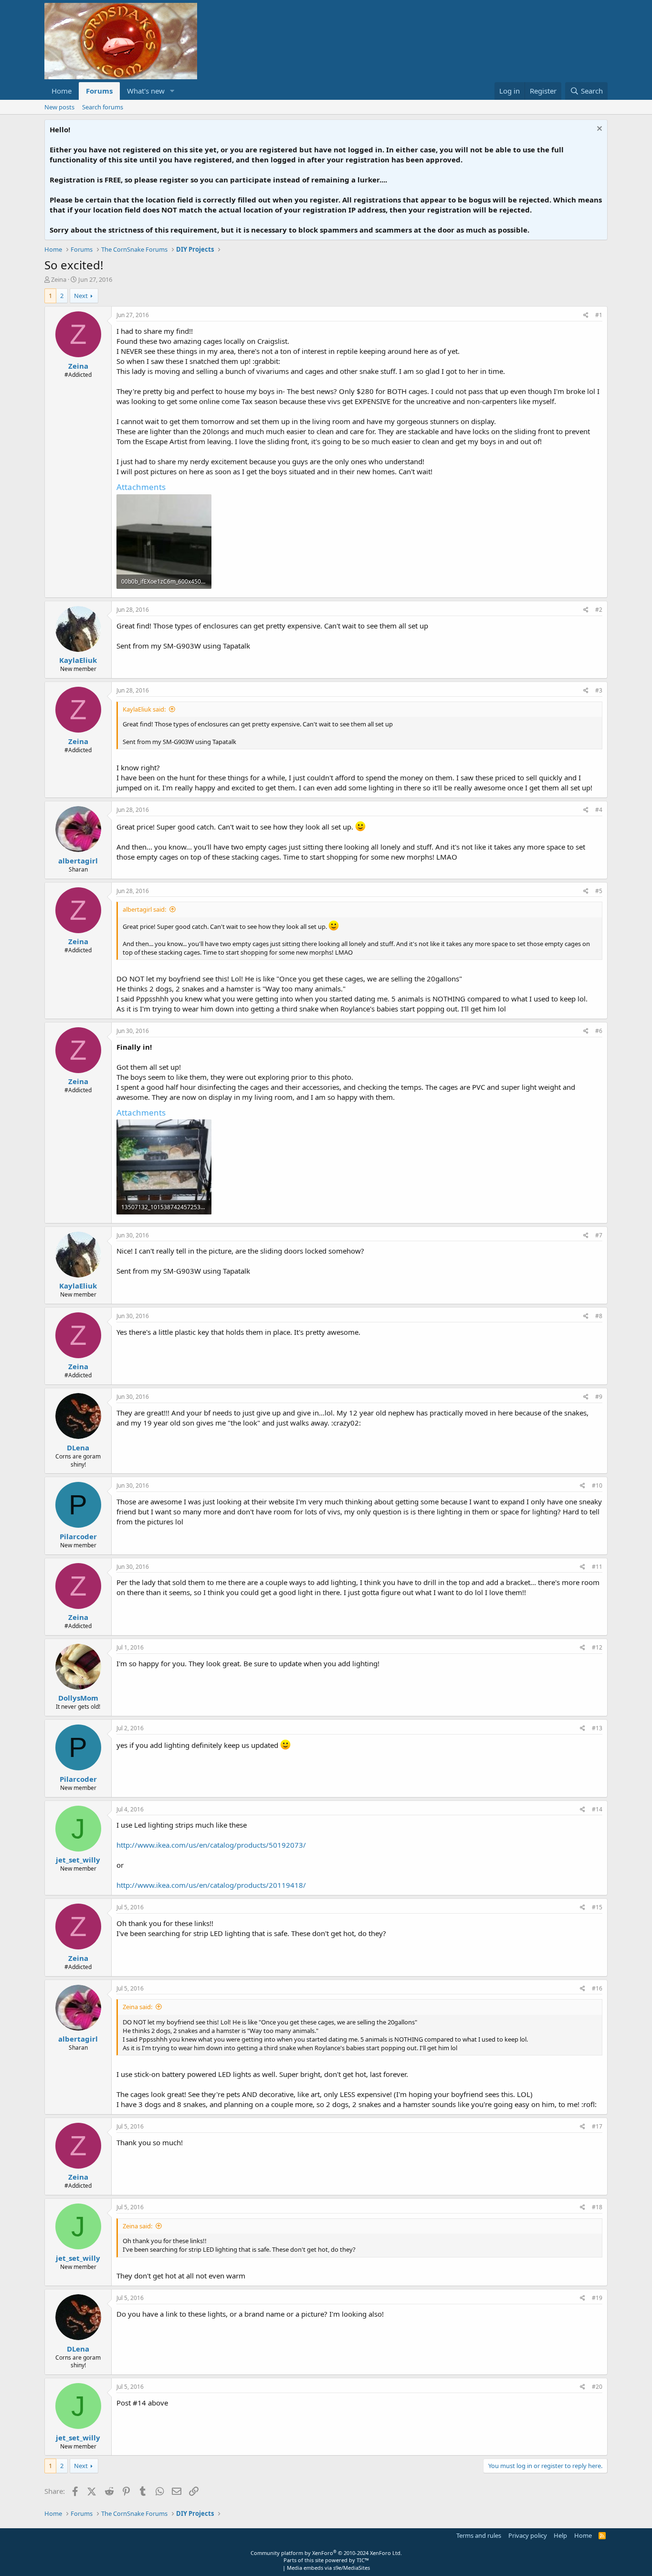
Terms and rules (479, 2535)
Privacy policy (528, 2535)
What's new (146, 91)
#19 (597, 2298)
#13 (597, 1728)
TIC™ (363, 2560)
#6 (599, 1031)
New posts (59, 107)
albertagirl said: (144, 909)
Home (62, 91)
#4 (599, 810)
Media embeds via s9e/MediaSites (328, 2568)
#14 (597, 1809)
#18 (597, 2207)
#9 (599, 1397)
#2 (599, 610)
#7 (599, 1235)
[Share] (586, 315)
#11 (597, 1567)
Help (560, 2535)
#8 (599, 1316)
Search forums (103, 107)
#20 (597, 2387)
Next (81, 296)
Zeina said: (137, 2007)
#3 (599, 690)
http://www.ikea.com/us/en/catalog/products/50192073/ (211, 1845)
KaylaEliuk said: (144, 709)
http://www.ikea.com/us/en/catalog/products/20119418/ (211, 1885)
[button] (172, 91)
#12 (597, 1647)
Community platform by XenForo (326, 2553)
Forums (99, 91)
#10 (597, 1485)
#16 (597, 1988)
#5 (599, 891)
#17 (597, 2126)
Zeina (59, 279)
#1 (599, 315)
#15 (597, 1907)
